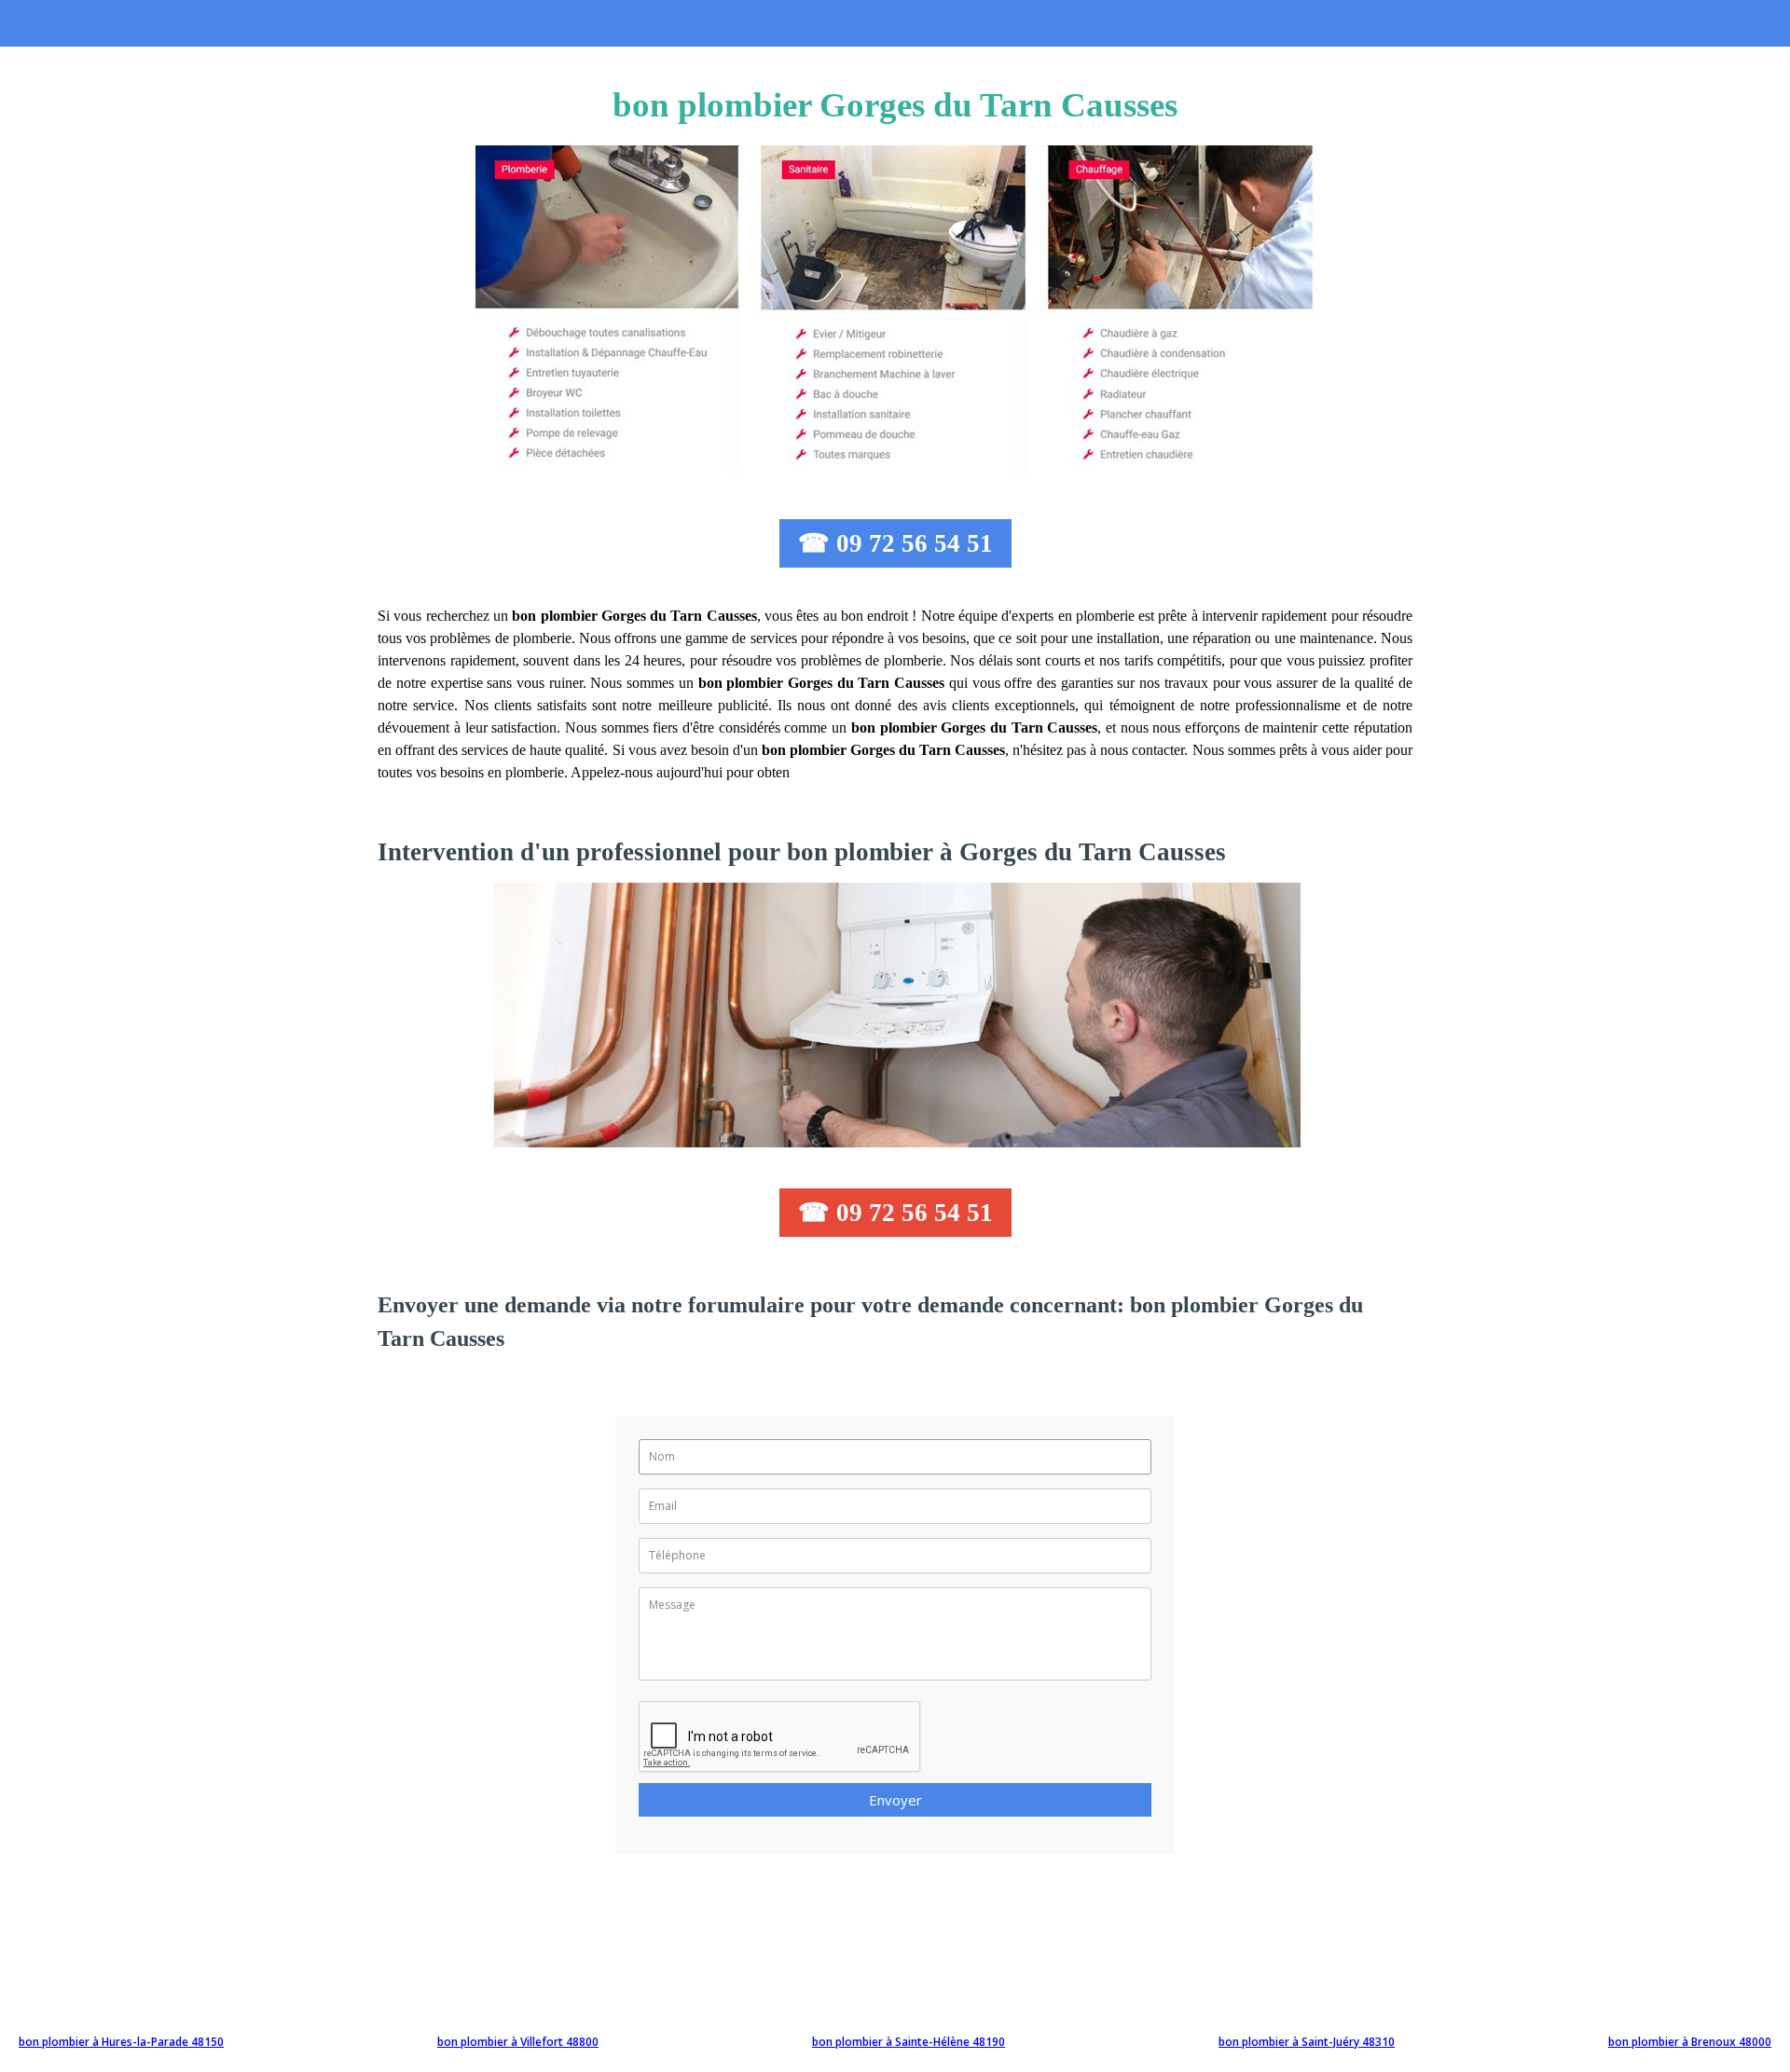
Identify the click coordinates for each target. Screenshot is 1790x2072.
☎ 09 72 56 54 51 (895, 543)
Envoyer (895, 1800)
